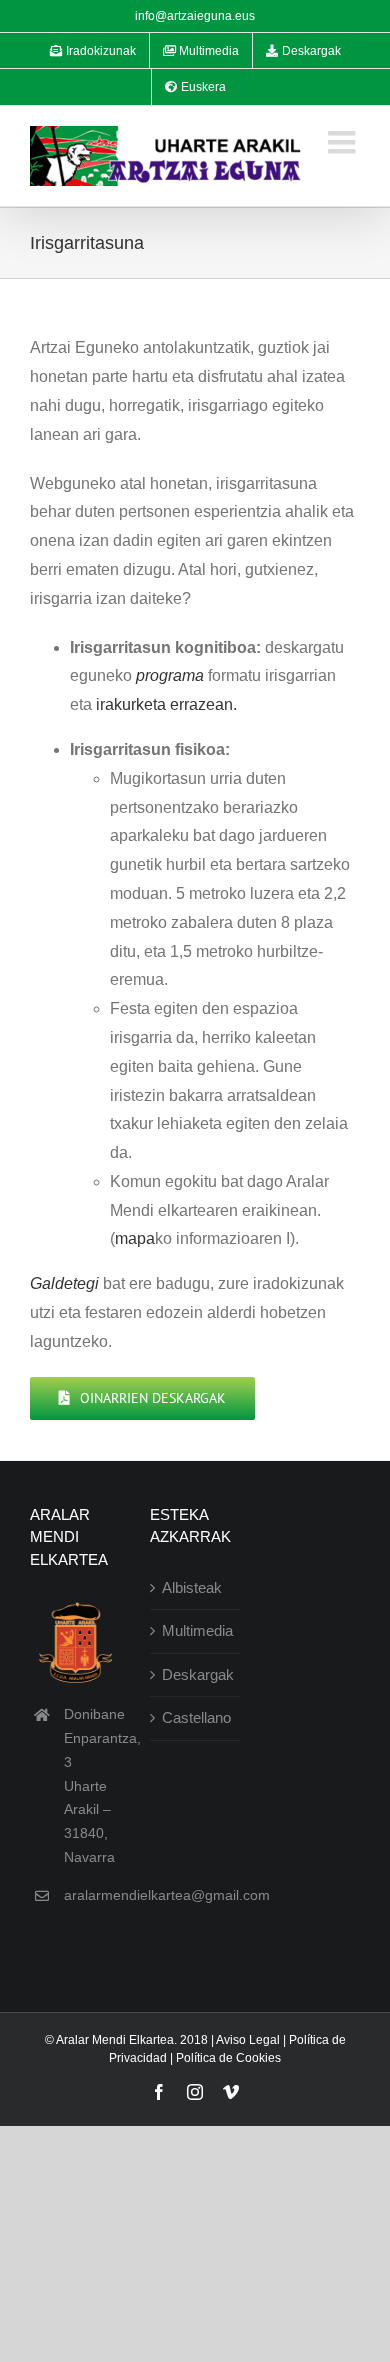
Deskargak (196, 1674)
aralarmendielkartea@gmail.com (167, 1895)
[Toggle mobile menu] (344, 142)
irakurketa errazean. (166, 704)
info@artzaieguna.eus (195, 16)
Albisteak (192, 1587)
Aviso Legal (248, 2040)
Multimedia (196, 1630)
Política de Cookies (228, 2058)
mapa (135, 1238)
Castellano (196, 1717)
